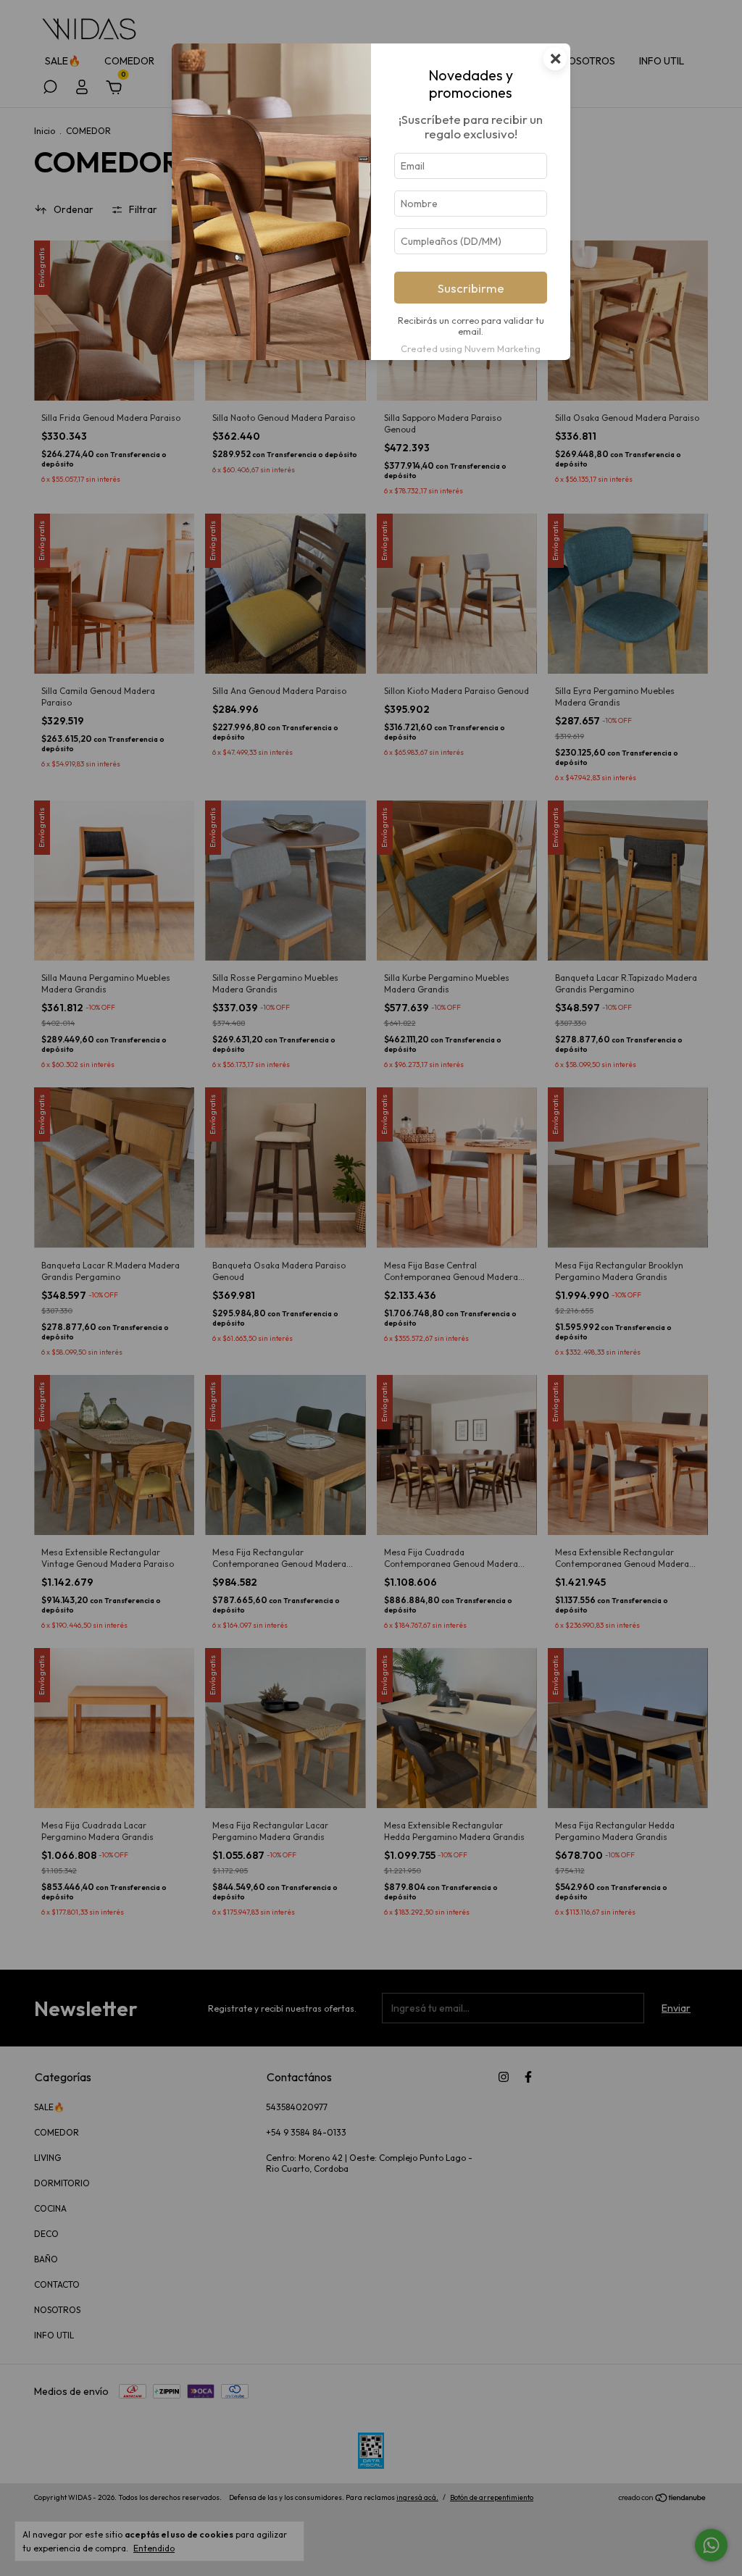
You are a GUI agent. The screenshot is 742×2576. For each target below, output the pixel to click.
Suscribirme (471, 288)
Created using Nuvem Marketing (471, 348)
